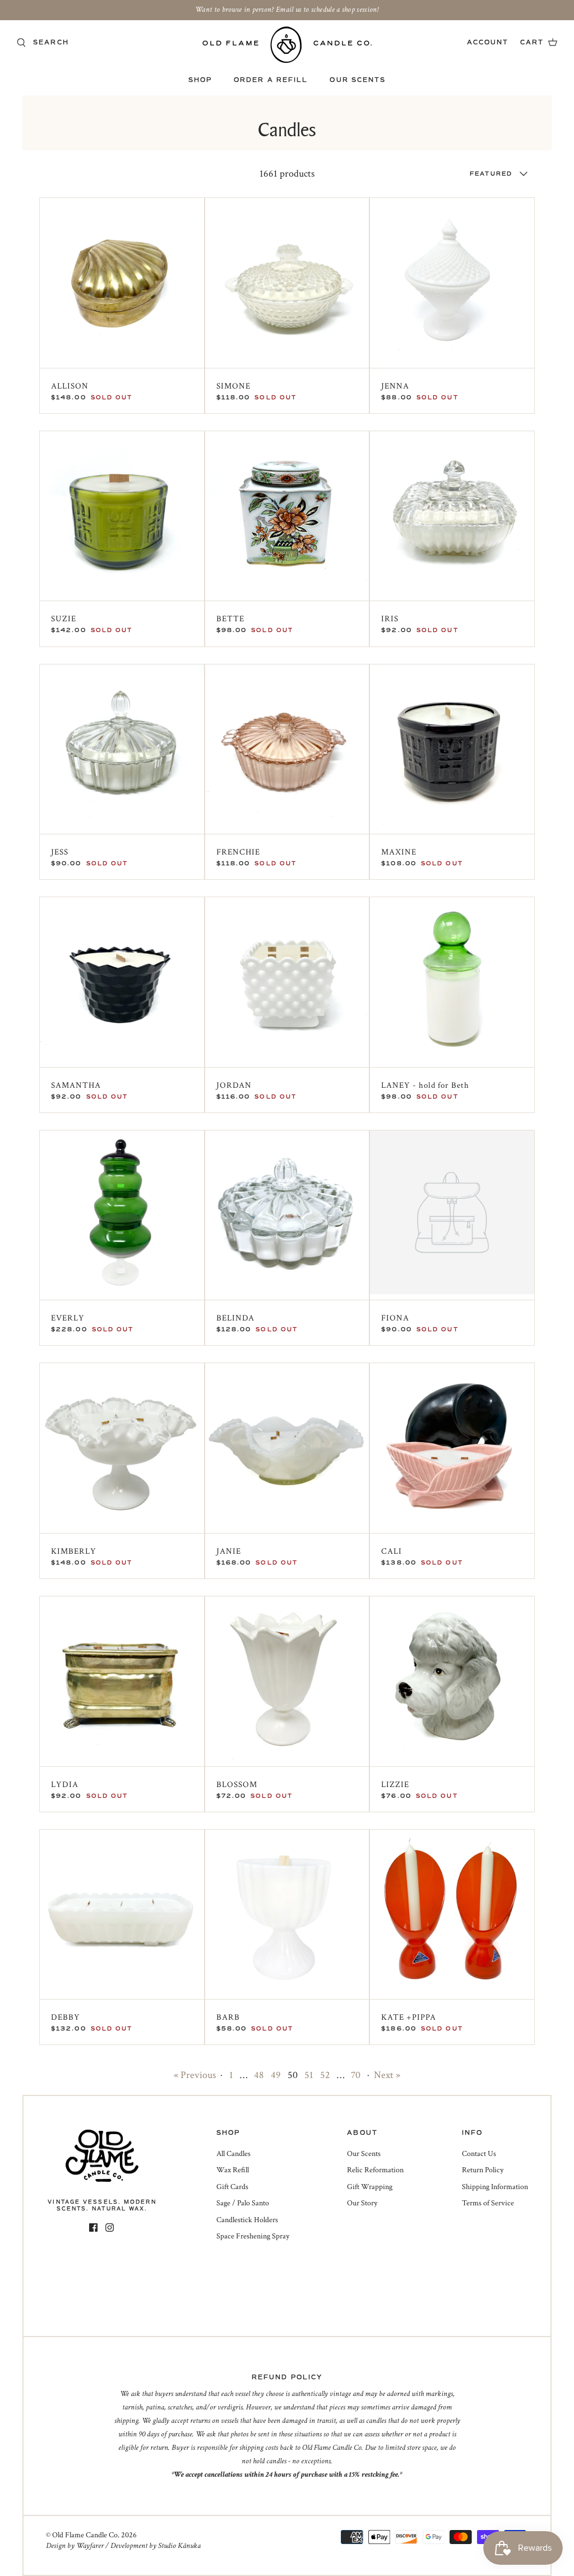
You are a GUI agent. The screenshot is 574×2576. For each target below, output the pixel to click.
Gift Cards (232, 2187)
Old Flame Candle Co (85, 2535)
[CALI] (452, 1445)
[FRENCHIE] (287, 747)
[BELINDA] (287, 1213)
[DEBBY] (122, 1912)
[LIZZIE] (452, 1679)
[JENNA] (452, 280)
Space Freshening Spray (253, 2236)
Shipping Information (495, 2187)
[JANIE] (287, 1445)
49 (276, 2075)
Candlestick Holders (247, 2220)
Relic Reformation (375, 2170)
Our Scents (358, 80)
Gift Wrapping (370, 2187)
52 (325, 2075)
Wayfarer (90, 2546)
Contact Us (479, 2154)
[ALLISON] (122, 280)
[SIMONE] (287, 280)
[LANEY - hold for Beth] (452, 979)
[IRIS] (452, 513)
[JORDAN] (287, 979)
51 (309, 2075)
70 (356, 2075)
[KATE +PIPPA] (452, 1912)
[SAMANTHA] (122, 979)
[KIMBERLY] (122, 1445)
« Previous (195, 2075)
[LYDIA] (122, 1679)
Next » (387, 2075)
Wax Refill (233, 2170)
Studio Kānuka (179, 2546)
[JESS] (122, 747)
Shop (200, 80)
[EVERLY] (122, 1213)
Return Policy (483, 2170)
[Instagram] (110, 2228)
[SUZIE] (122, 513)
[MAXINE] (452, 747)
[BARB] (287, 1912)
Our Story (362, 2203)
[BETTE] (287, 513)
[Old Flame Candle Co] (287, 45)
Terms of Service (488, 2203)
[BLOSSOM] (287, 1679)
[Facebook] (93, 2228)
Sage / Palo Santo (243, 2203)
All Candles (233, 2154)
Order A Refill (271, 80)
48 (259, 2075)
